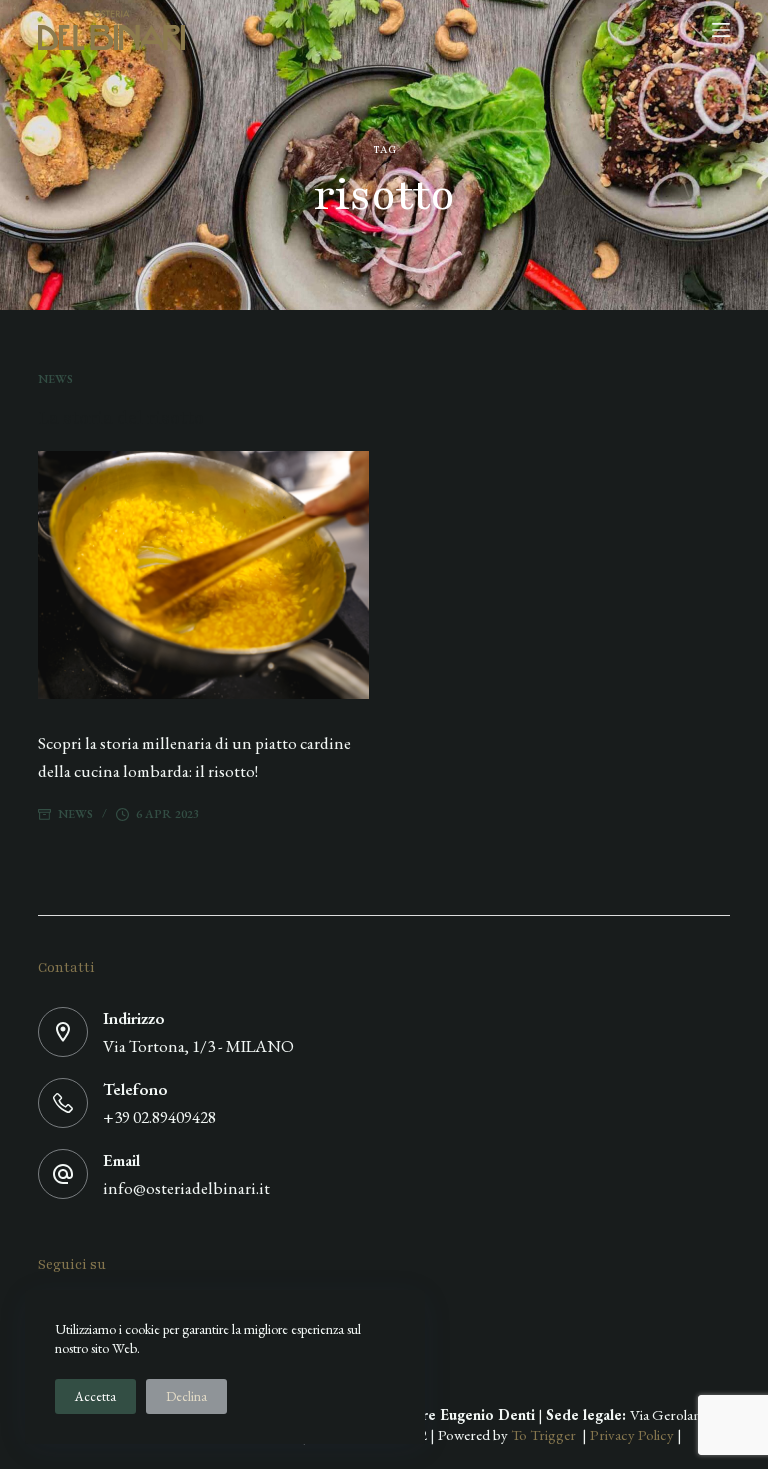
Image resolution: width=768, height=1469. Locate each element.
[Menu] (721, 30)
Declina (186, 1396)
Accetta (95, 1396)
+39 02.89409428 (159, 1117)
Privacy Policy (632, 1434)
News (55, 379)
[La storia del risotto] (203, 575)
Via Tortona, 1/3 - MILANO (198, 1046)
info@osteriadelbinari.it (186, 1188)
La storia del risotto (121, 418)
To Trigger (546, 1434)
